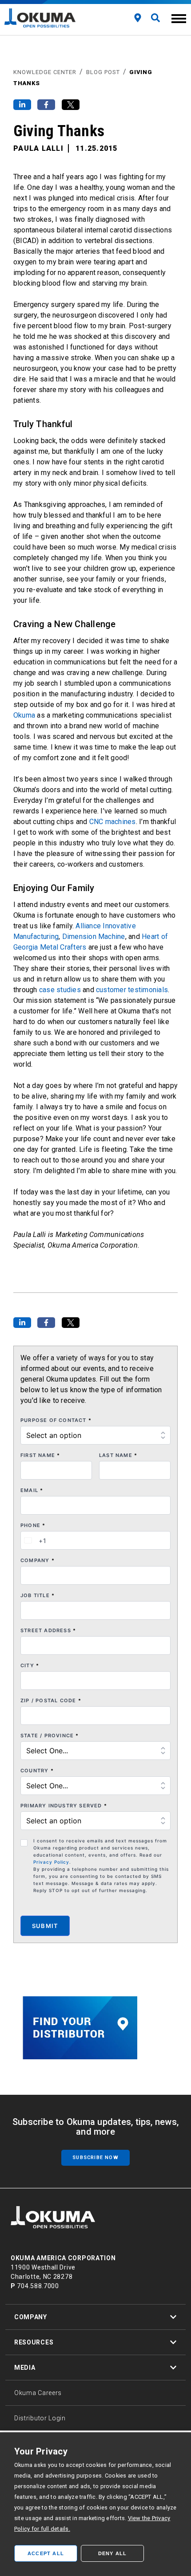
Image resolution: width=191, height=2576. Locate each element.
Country (37, 1771)
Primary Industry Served (64, 1806)
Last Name (118, 1455)
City (30, 1665)
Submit (45, 1926)
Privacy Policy (51, 1862)
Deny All (113, 2553)
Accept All (46, 2553)
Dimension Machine (94, 937)
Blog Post (103, 72)
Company (38, 1560)
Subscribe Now (95, 2158)
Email (32, 1490)
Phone (33, 1525)
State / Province (50, 1736)
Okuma (24, 715)
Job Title (38, 1595)
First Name (40, 1455)
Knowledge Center (45, 72)
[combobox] (34, 1540)
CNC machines (113, 822)
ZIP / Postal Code (51, 1700)
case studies (60, 990)
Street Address (48, 1630)
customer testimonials (132, 990)
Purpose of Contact (56, 1420)
